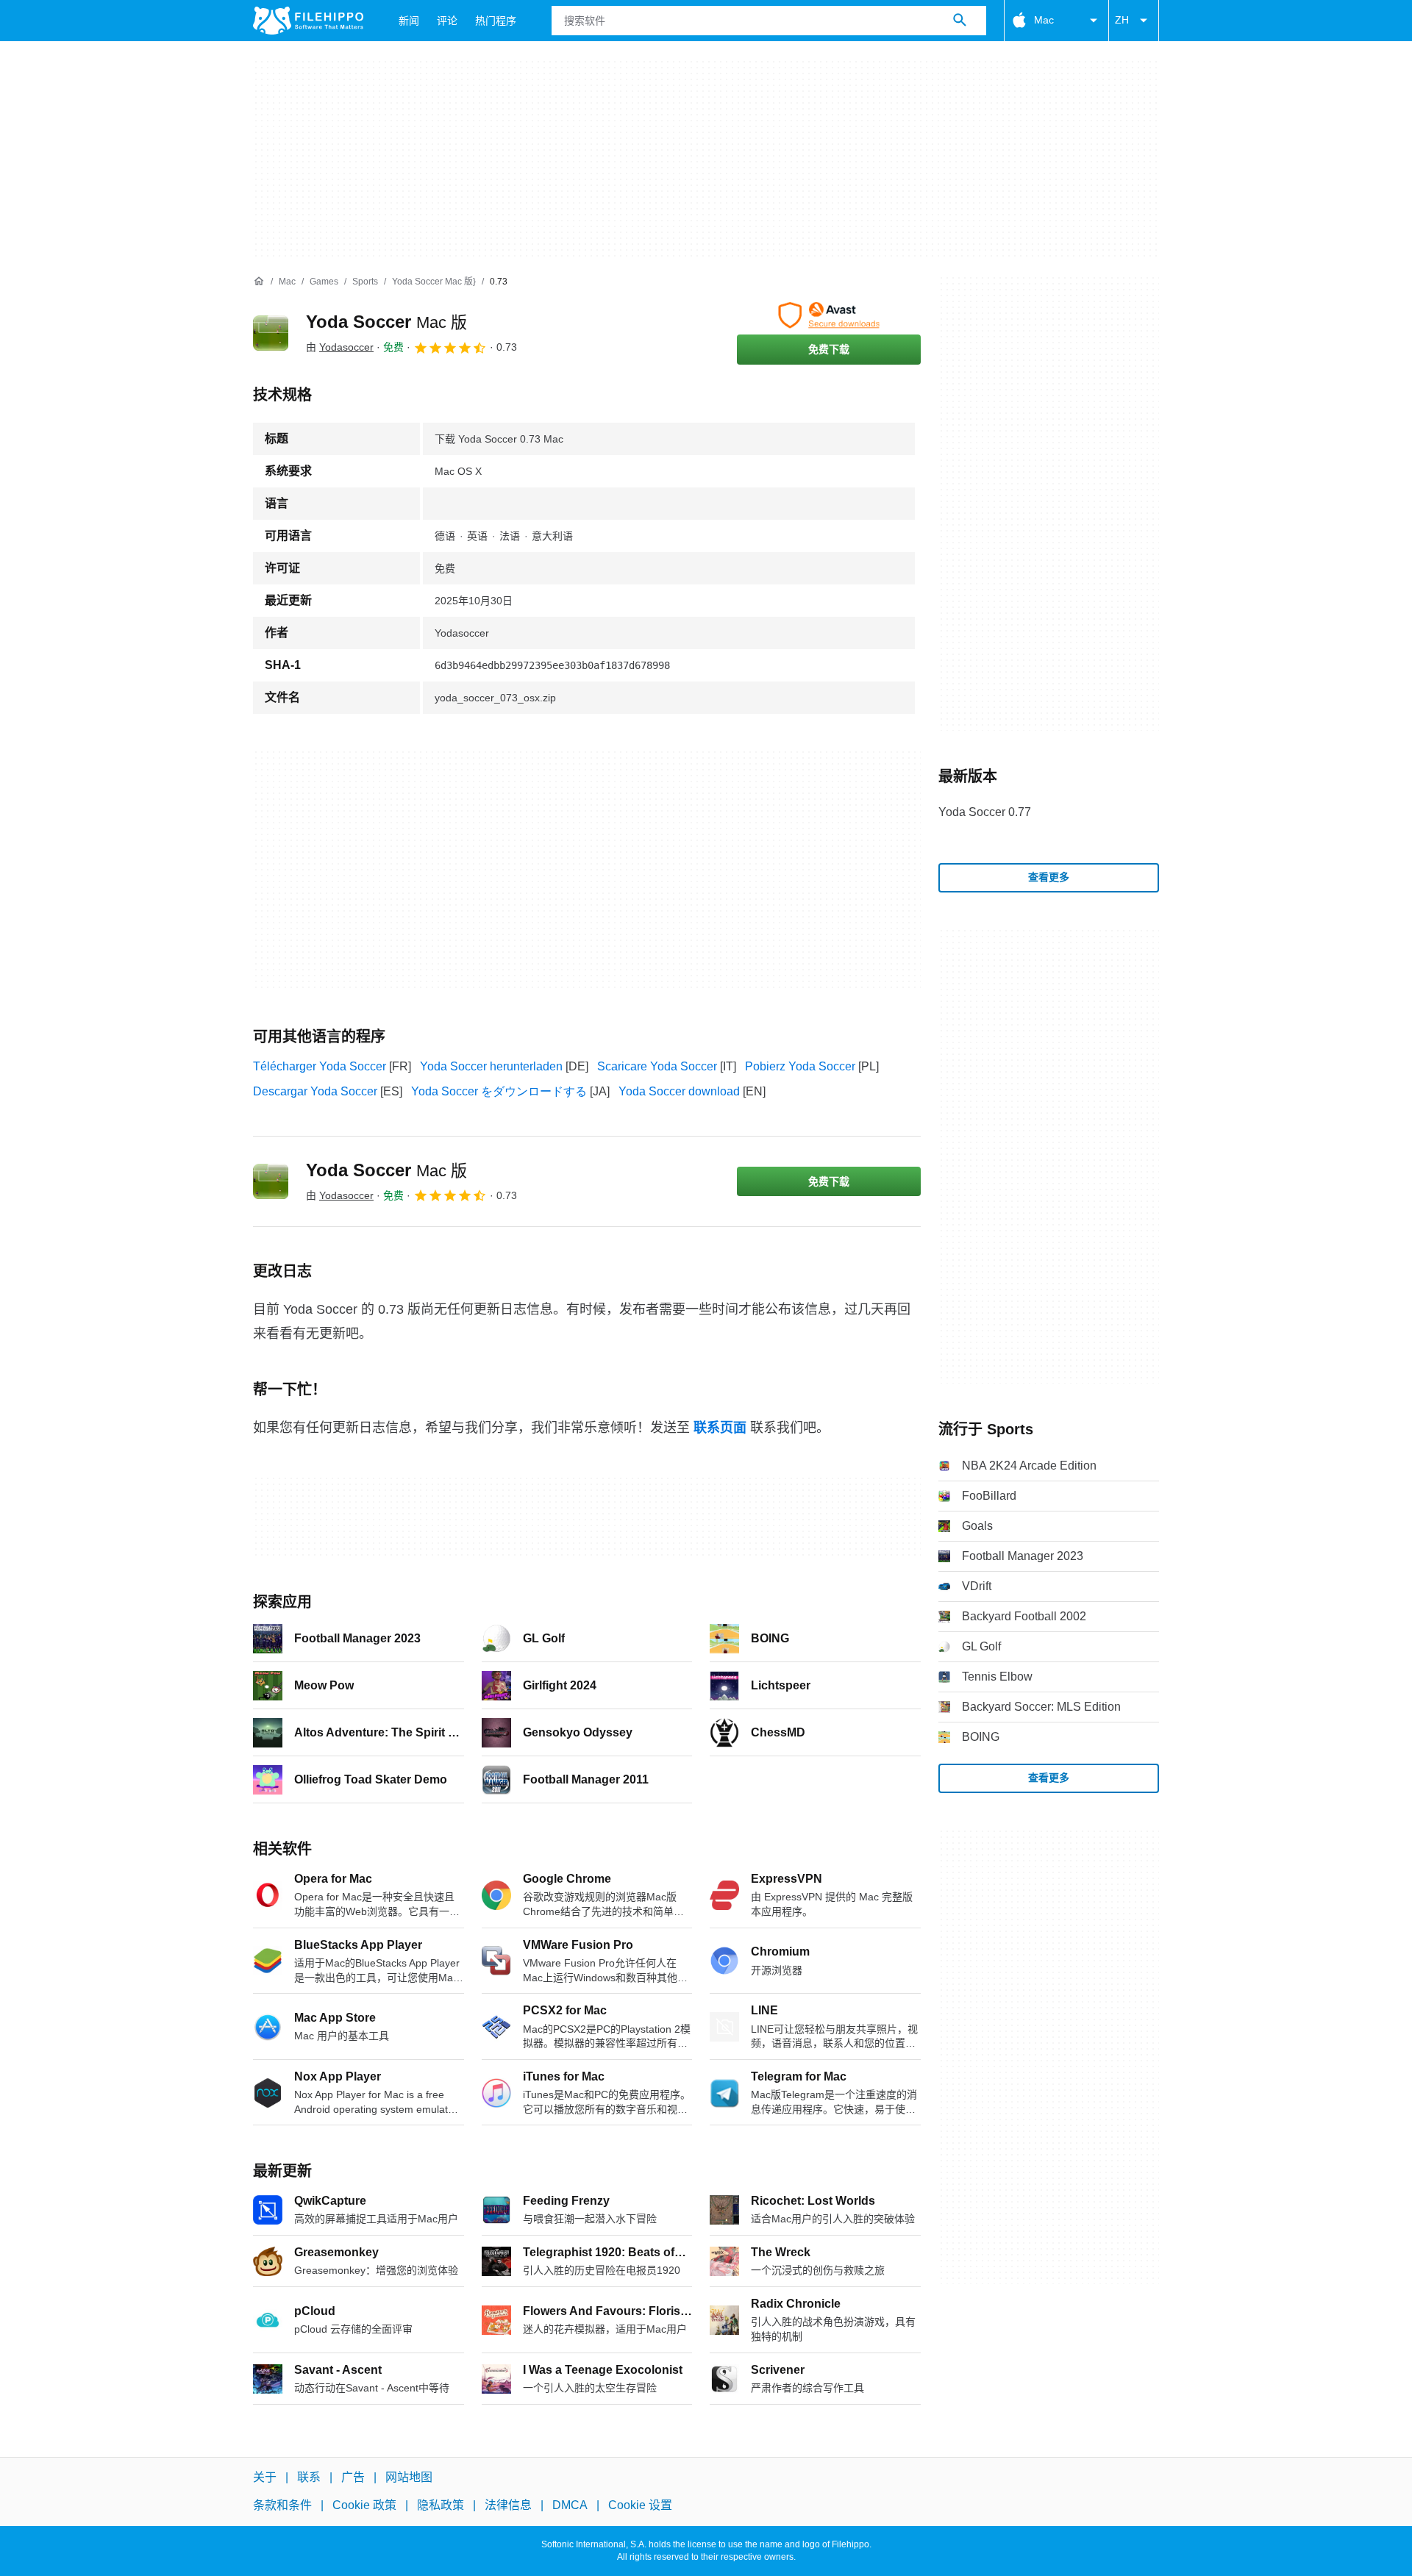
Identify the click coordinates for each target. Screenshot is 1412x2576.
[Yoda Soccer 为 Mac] (271, 333)
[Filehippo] (308, 21)
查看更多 (1049, 877)
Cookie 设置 (640, 2506)
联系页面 (720, 1428)
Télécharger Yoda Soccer (320, 1066)
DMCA (570, 2506)
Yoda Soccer (386, 322)
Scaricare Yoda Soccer (657, 1066)
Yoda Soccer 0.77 (985, 812)
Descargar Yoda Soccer (315, 1091)
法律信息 (508, 2506)
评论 (447, 21)
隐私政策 (441, 2506)
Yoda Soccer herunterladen (491, 1066)
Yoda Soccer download (679, 1091)
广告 (353, 2477)
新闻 (409, 21)
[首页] (259, 282)
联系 (309, 2477)
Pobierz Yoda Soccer (800, 1066)
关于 (265, 2477)
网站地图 (409, 2477)
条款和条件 (282, 2506)
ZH (1122, 20)
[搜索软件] (960, 21)
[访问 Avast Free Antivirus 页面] (829, 315)
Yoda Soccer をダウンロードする (499, 1091)
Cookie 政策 (364, 2506)
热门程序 (496, 21)
